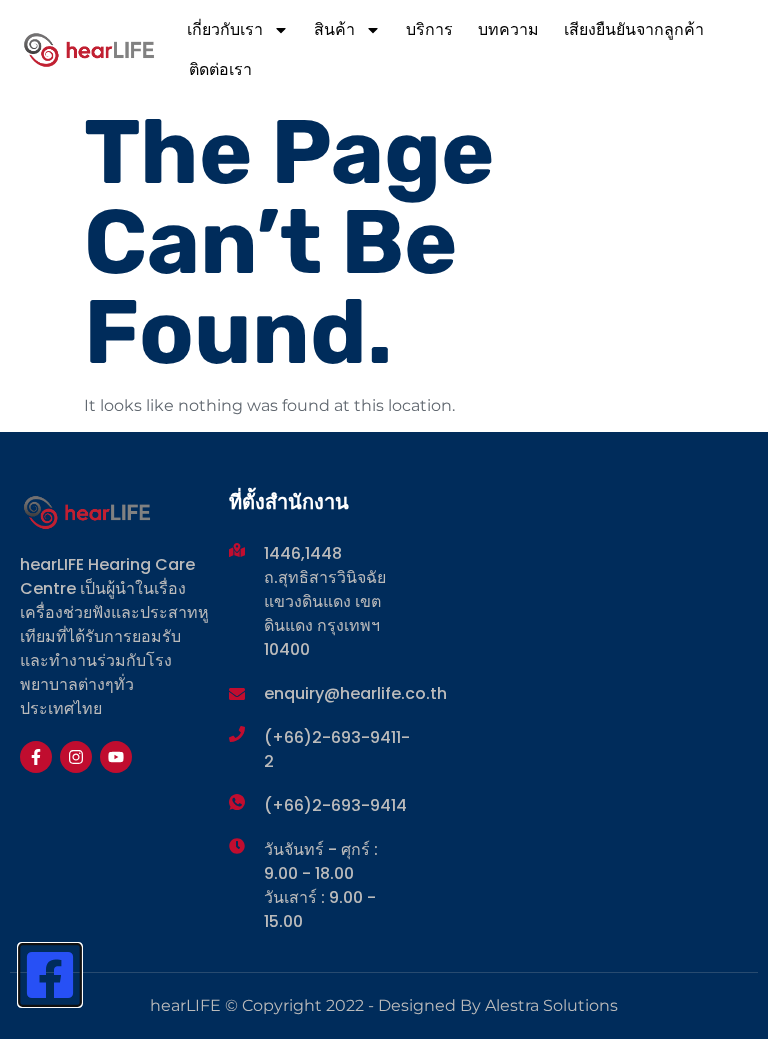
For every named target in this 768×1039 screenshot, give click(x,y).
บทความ (508, 29)
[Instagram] (76, 757)
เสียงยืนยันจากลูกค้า (634, 29)
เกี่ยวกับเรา (225, 29)
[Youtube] (116, 757)
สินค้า (334, 29)
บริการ (429, 29)
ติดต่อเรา (220, 69)
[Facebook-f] (36, 757)
